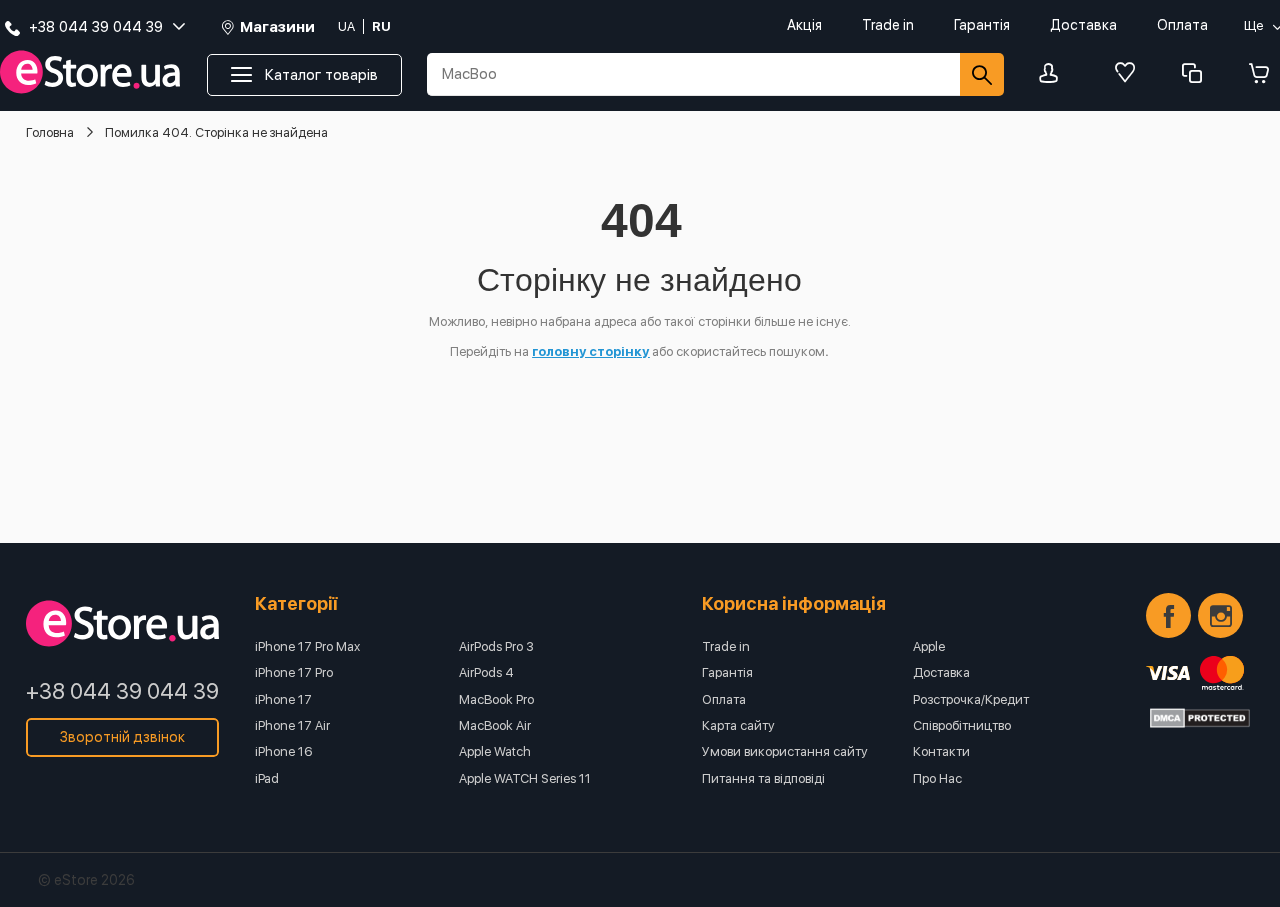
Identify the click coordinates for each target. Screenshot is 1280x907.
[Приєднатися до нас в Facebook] (1168, 615)
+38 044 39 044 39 (122, 691)
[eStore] (90, 72)
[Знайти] (982, 74)
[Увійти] (1054, 74)
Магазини (277, 27)
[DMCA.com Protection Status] (1200, 718)
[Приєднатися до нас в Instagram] (1220, 615)
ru (381, 26)
